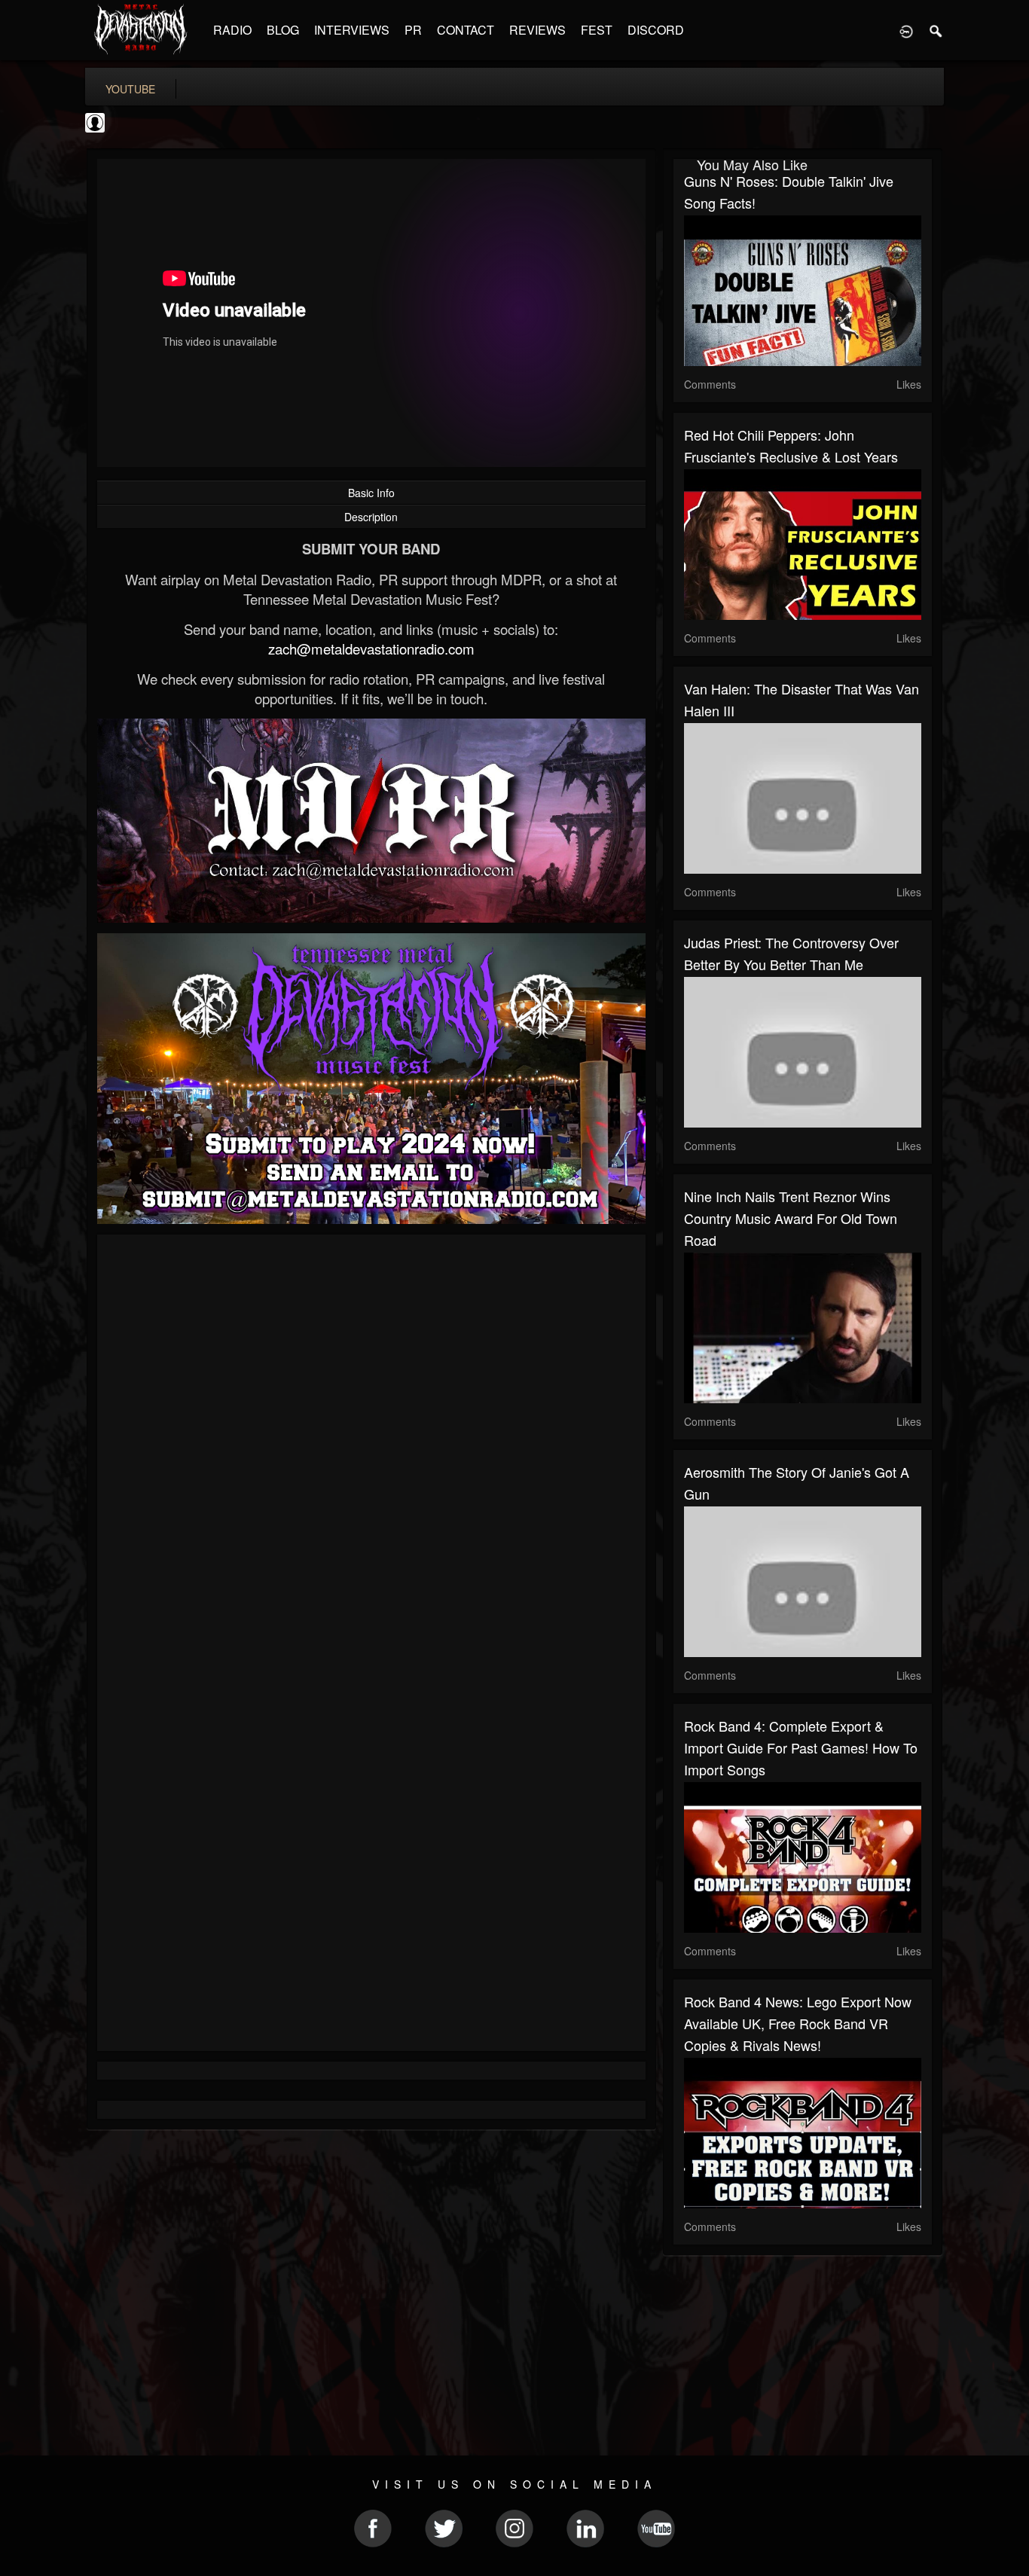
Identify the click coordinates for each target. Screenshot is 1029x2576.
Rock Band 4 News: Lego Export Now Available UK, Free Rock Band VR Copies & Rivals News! (798, 2023)
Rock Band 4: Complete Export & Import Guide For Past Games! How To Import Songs (801, 1747)
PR (413, 30)
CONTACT (466, 30)
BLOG (283, 30)
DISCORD (656, 30)
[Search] (936, 30)
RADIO (232, 30)
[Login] (906, 30)
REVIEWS (537, 30)
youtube (130, 89)
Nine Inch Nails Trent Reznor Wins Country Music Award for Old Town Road (791, 1218)
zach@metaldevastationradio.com (371, 649)
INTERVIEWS (352, 30)
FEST (597, 30)
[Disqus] (371, 1447)
